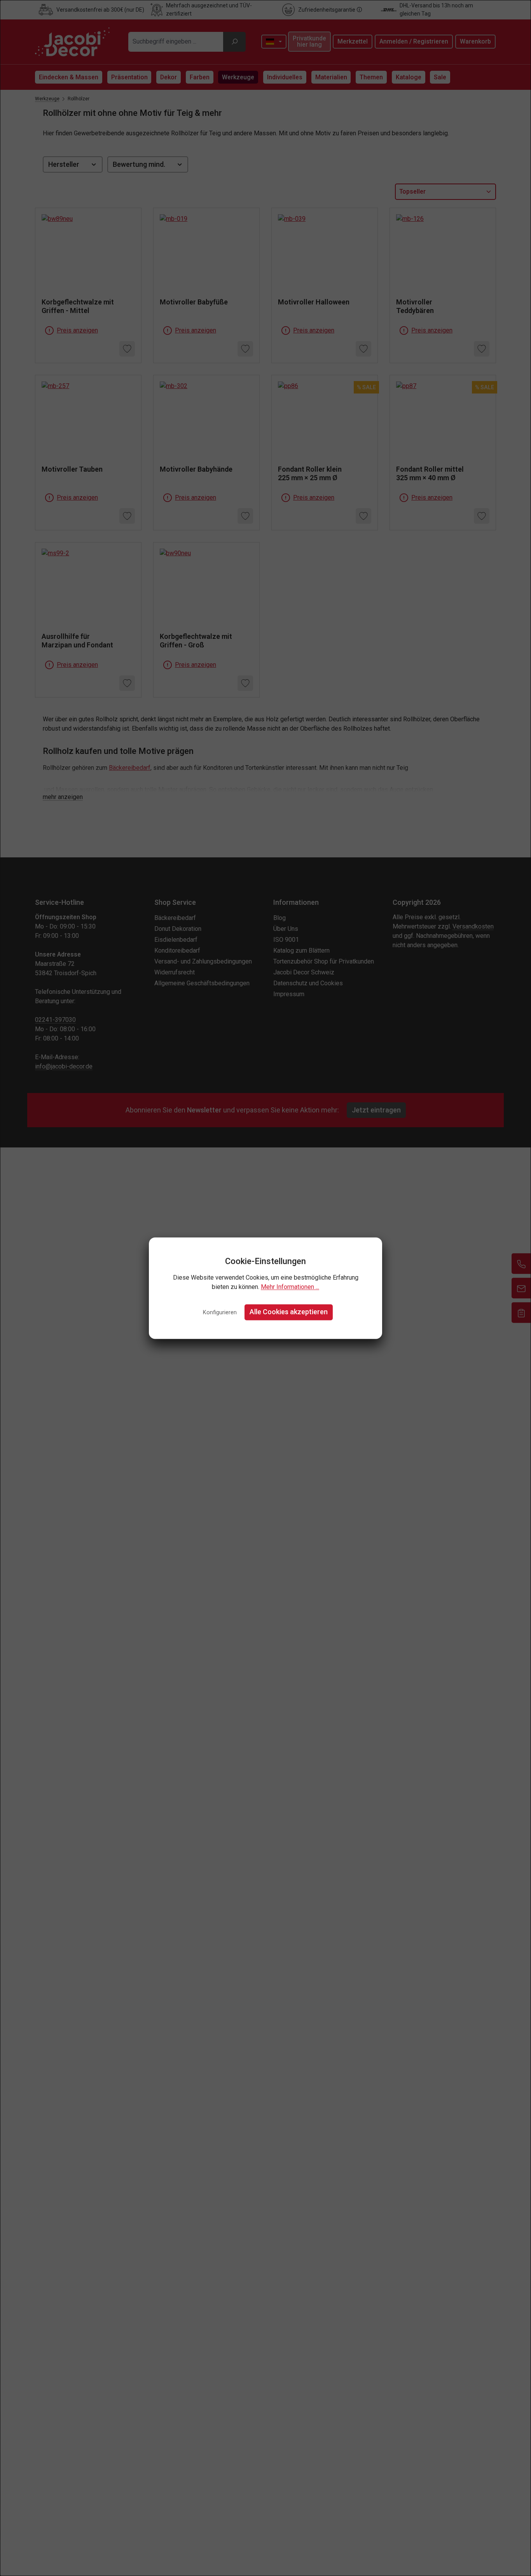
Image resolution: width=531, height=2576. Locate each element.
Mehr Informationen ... (290, 1287)
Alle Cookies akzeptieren (289, 1312)
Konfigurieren (220, 1313)
